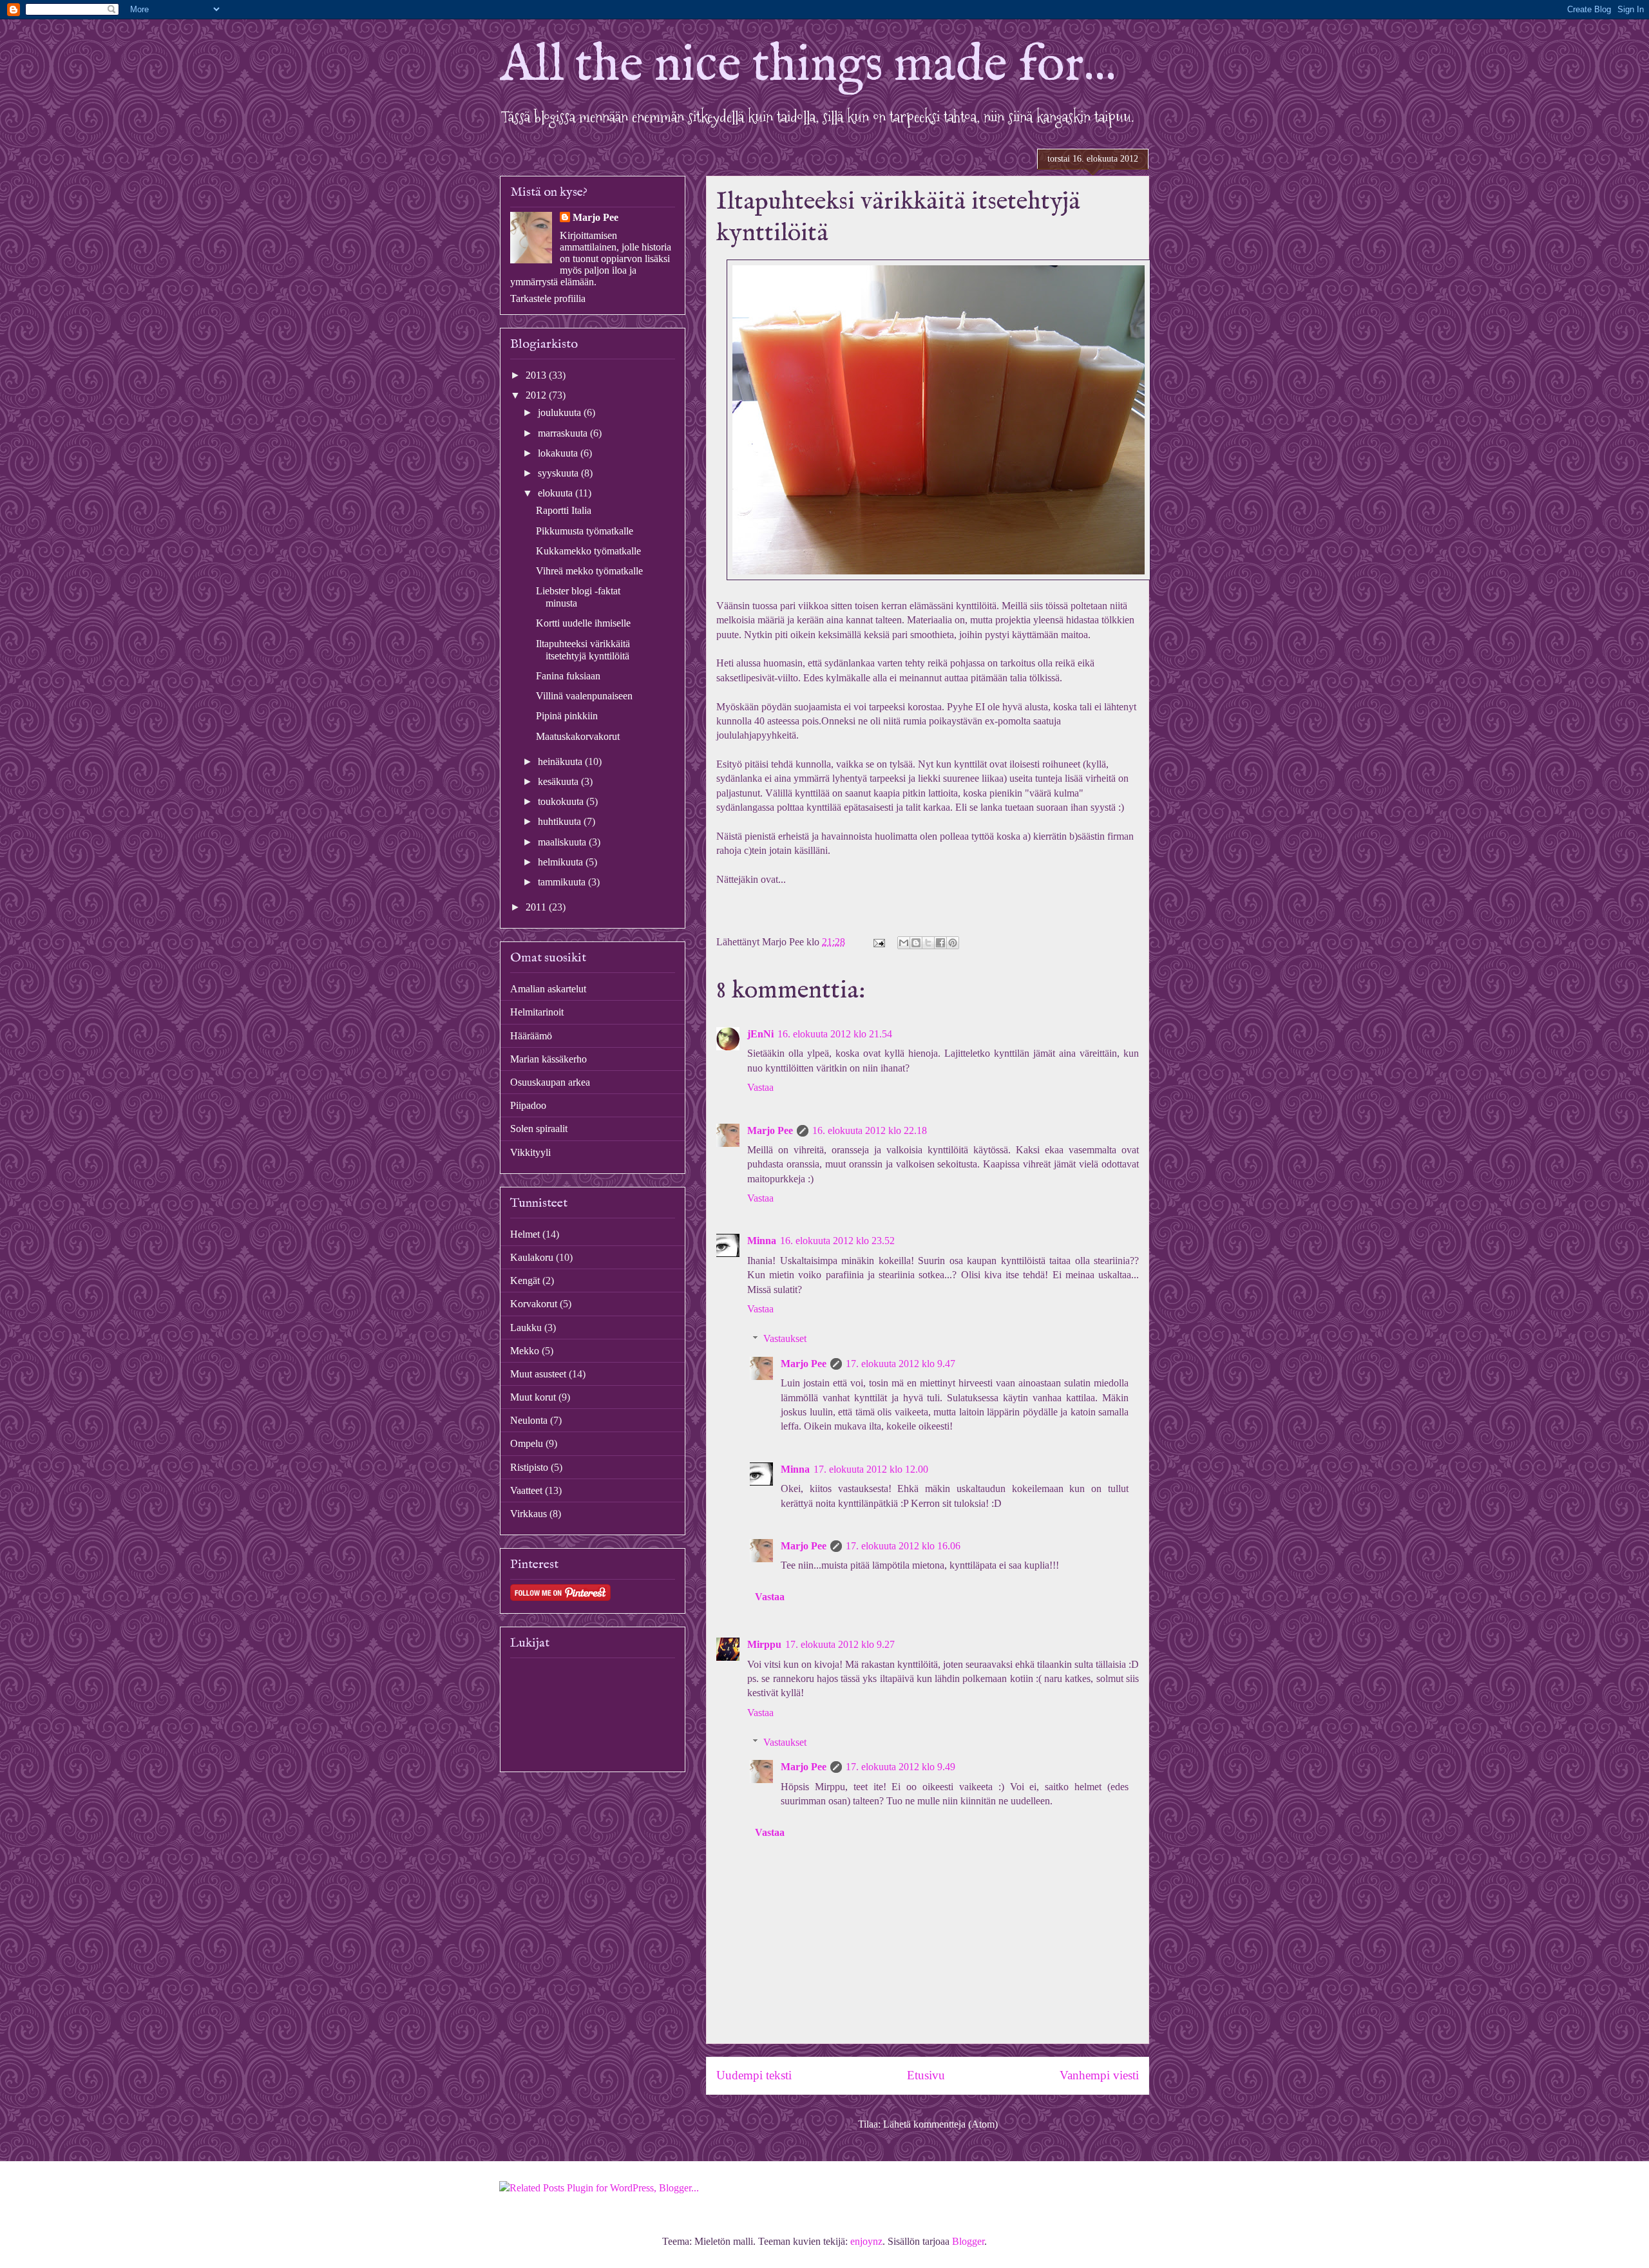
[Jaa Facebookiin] (940, 943)
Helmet (525, 1234)
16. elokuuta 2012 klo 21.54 (835, 1034)
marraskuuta (564, 433)
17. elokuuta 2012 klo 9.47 (901, 1364)
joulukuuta (561, 412)
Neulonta (529, 1420)
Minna (762, 1241)
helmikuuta (562, 862)
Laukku (526, 1328)
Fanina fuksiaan (568, 676)
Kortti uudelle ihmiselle (583, 623)
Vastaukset (785, 1338)
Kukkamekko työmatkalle (588, 551)
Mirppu (764, 1644)
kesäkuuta (559, 781)
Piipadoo (528, 1105)
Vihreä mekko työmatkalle (589, 571)
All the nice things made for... (808, 66)
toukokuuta (562, 801)
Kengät (525, 1280)
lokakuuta (559, 453)
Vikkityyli (530, 1152)
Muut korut (533, 1397)
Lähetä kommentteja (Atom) (940, 2124)
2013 (537, 375)
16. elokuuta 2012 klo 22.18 (870, 1130)
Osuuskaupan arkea (550, 1082)
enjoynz (866, 2241)
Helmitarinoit (537, 1012)
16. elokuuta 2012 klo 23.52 (837, 1241)
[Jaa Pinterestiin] (953, 943)
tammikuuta (563, 882)
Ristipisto (529, 1467)
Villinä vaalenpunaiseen (584, 696)
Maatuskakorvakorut (578, 736)
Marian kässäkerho (548, 1059)
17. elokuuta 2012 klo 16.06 (903, 1546)
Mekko (525, 1351)
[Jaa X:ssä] (928, 943)
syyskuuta (559, 473)
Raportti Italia (564, 510)
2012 (537, 395)
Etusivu (926, 2075)
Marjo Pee (770, 1130)
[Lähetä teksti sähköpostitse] (878, 942)
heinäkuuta (561, 761)
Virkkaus (529, 1514)
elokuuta (557, 493)
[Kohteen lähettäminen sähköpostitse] (904, 943)
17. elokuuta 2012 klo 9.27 (840, 1644)
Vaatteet (526, 1490)
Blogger (968, 2241)
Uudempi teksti (754, 2075)
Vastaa (760, 1087)
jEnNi (760, 1034)
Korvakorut (534, 1304)
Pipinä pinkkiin (567, 716)
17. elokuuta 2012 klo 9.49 (901, 1767)
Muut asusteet (538, 1374)
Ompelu (527, 1443)
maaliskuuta (563, 842)
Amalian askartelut (548, 989)
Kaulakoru (532, 1257)
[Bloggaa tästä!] (916, 943)
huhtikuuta (561, 821)
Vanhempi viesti (1099, 2075)
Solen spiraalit (539, 1129)
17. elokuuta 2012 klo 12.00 (871, 1469)
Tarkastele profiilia (548, 298)
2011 (537, 907)
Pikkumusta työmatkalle (585, 531)
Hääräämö (531, 1036)
